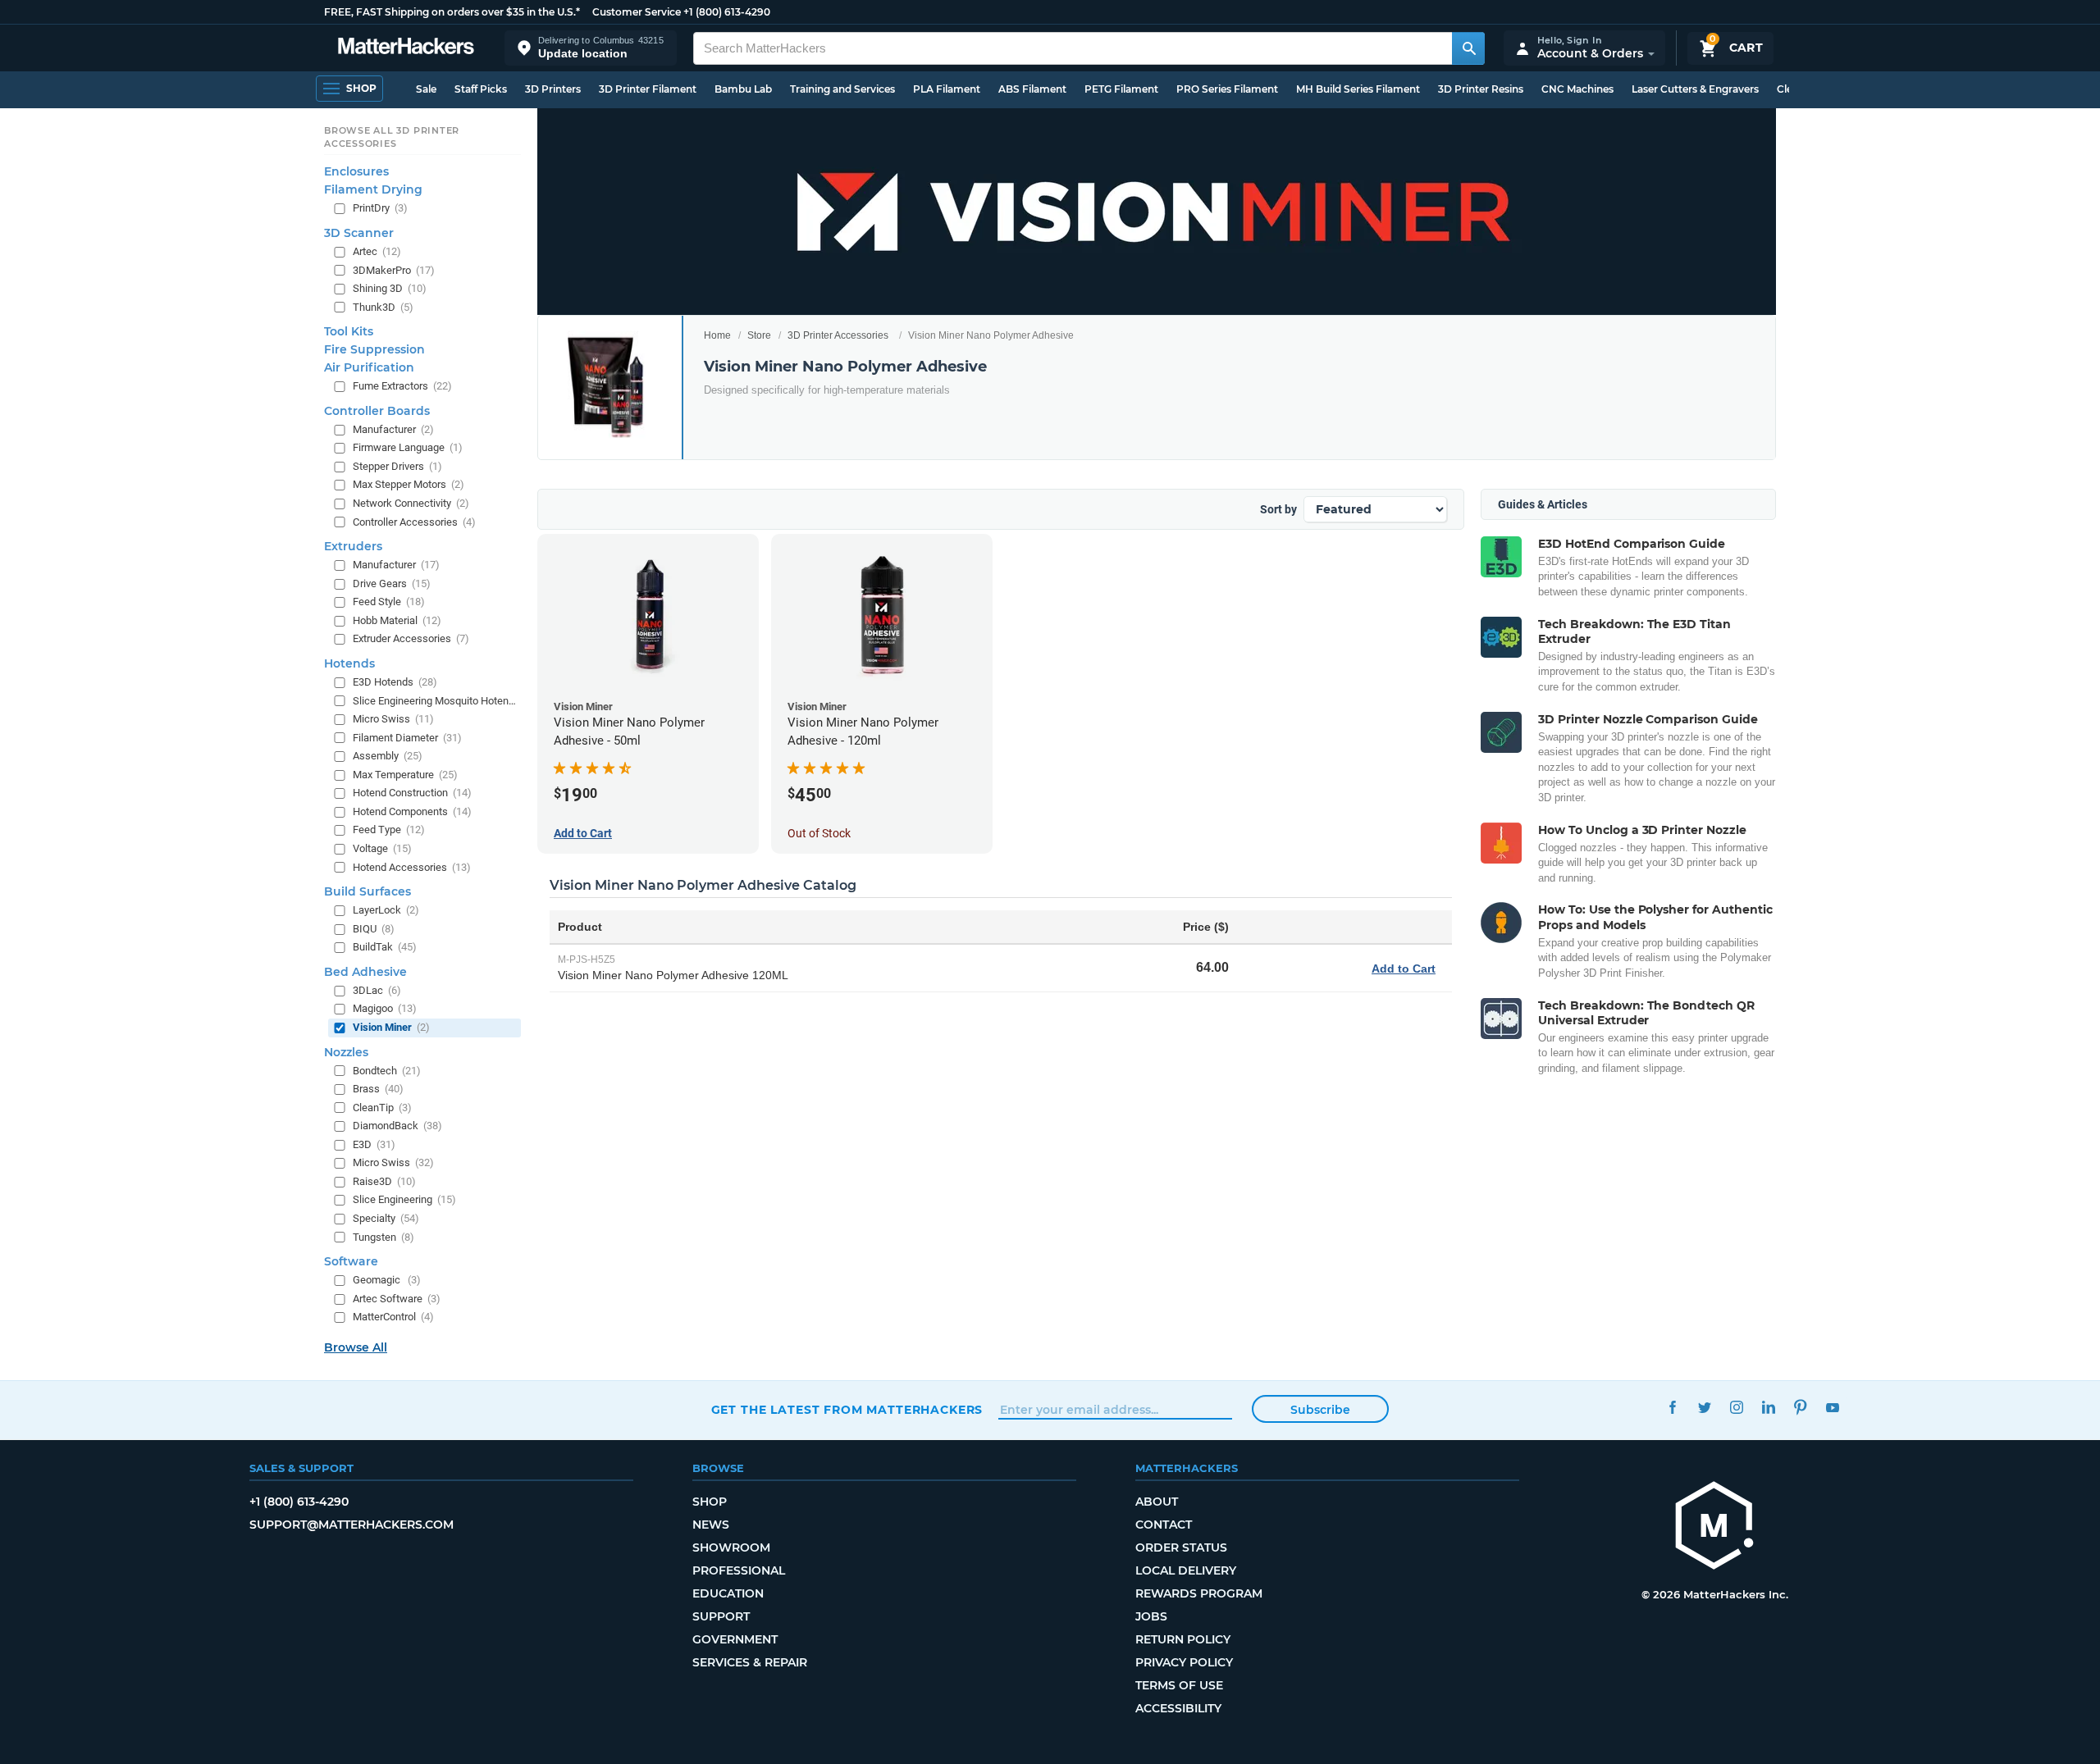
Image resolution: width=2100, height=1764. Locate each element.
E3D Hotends (395, 682)
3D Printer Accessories (838, 335)
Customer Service (637, 12)
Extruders (353, 546)
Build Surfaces (367, 891)
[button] (591, 48)
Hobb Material (397, 620)
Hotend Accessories (412, 867)
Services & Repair (750, 1662)
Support (721, 1616)
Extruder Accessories (411, 638)
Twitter (1705, 1408)
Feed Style (389, 602)
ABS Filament (1032, 89)
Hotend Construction (412, 793)
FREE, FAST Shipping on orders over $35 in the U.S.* (452, 12)
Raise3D (384, 1181)
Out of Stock (819, 833)
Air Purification (369, 367)
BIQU (374, 929)
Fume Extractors (402, 386)
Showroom (731, 1547)
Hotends (349, 663)
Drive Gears (392, 583)
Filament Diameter (407, 738)
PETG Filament (1121, 89)
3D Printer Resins (1481, 89)
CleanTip (382, 1108)
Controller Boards (377, 411)
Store (759, 335)
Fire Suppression (374, 349)
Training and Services (842, 89)
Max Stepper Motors (409, 484)
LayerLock (386, 910)
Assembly (388, 756)
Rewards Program (1199, 1593)
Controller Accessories (414, 522)
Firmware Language (408, 447)
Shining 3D (390, 288)
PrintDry (380, 208)
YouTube (1833, 1408)
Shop (710, 1502)
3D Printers (553, 89)
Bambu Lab (743, 89)
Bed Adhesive (365, 972)
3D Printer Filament (648, 89)
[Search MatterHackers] (1468, 48)
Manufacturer (393, 429)
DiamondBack (397, 1126)
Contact (1164, 1525)
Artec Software (397, 1299)
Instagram (1737, 1408)
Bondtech (387, 1071)
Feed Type (389, 830)
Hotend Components (412, 811)
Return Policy (1183, 1639)
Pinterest (1801, 1408)
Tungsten (383, 1237)
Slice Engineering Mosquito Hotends (435, 701)
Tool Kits (349, 331)
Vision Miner (391, 1027)
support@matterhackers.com (352, 1525)
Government (735, 1639)
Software (351, 1261)
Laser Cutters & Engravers (1695, 89)
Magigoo (385, 1008)
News (711, 1525)
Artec (377, 251)
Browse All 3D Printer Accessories (392, 137)
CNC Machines (1577, 89)
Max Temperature (405, 775)
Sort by (1278, 509)
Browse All (356, 1347)
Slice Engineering (404, 1199)
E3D (374, 1144)
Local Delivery (1186, 1570)
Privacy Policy (1184, 1662)
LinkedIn (1769, 1408)
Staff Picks (481, 89)
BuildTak (385, 947)
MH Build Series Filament (1358, 89)
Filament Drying (373, 189)
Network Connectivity (411, 503)
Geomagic (387, 1280)
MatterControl (393, 1317)
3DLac (377, 990)
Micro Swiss (393, 719)
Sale (426, 89)
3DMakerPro (394, 270)
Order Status (1181, 1547)
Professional (739, 1570)
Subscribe (1320, 1410)
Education (728, 1593)
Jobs (1151, 1616)
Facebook (1673, 1408)
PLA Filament (947, 89)
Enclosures (356, 171)
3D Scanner (359, 233)
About (1157, 1502)
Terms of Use (1179, 1685)
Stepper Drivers (397, 466)
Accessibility (1178, 1708)
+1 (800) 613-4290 (727, 12)
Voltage (382, 848)
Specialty (386, 1218)
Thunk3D (383, 307)
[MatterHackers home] (406, 48)
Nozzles (346, 1052)
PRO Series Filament (1227, 89)
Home (717, 335)
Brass (378, 1089)
